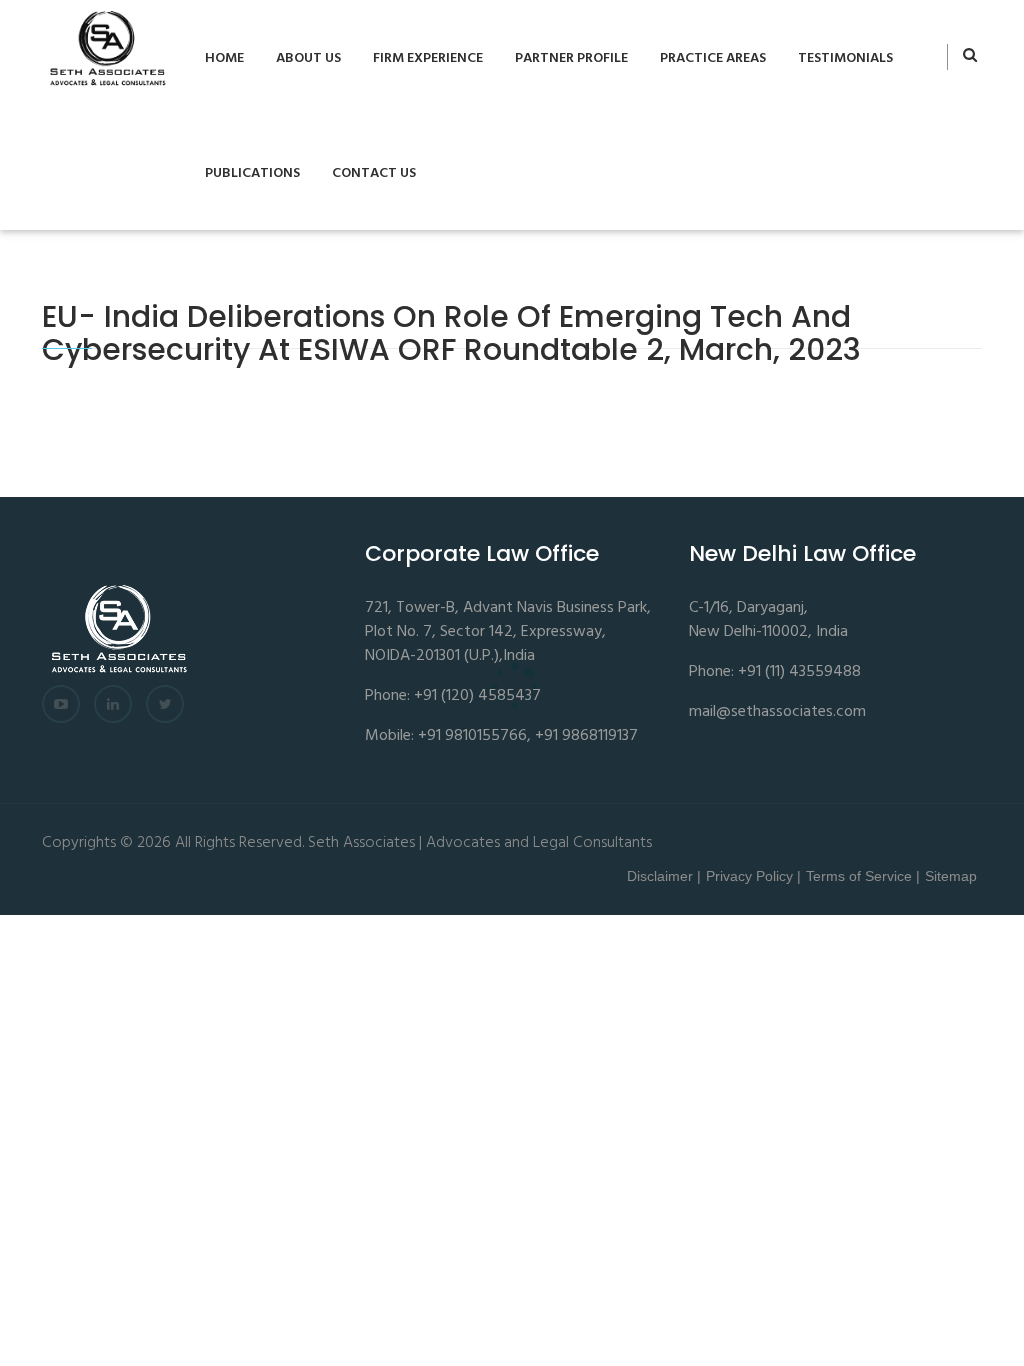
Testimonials (845, 58)
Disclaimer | (664, 876)
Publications (252, 173)
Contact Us (374, 173)
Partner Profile (571, 58)
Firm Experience (428, 58)
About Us (308, 58)
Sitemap (951, 876)
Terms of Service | (863, 876)
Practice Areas (713, 58)
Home (224, 58)
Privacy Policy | (753, 876)
